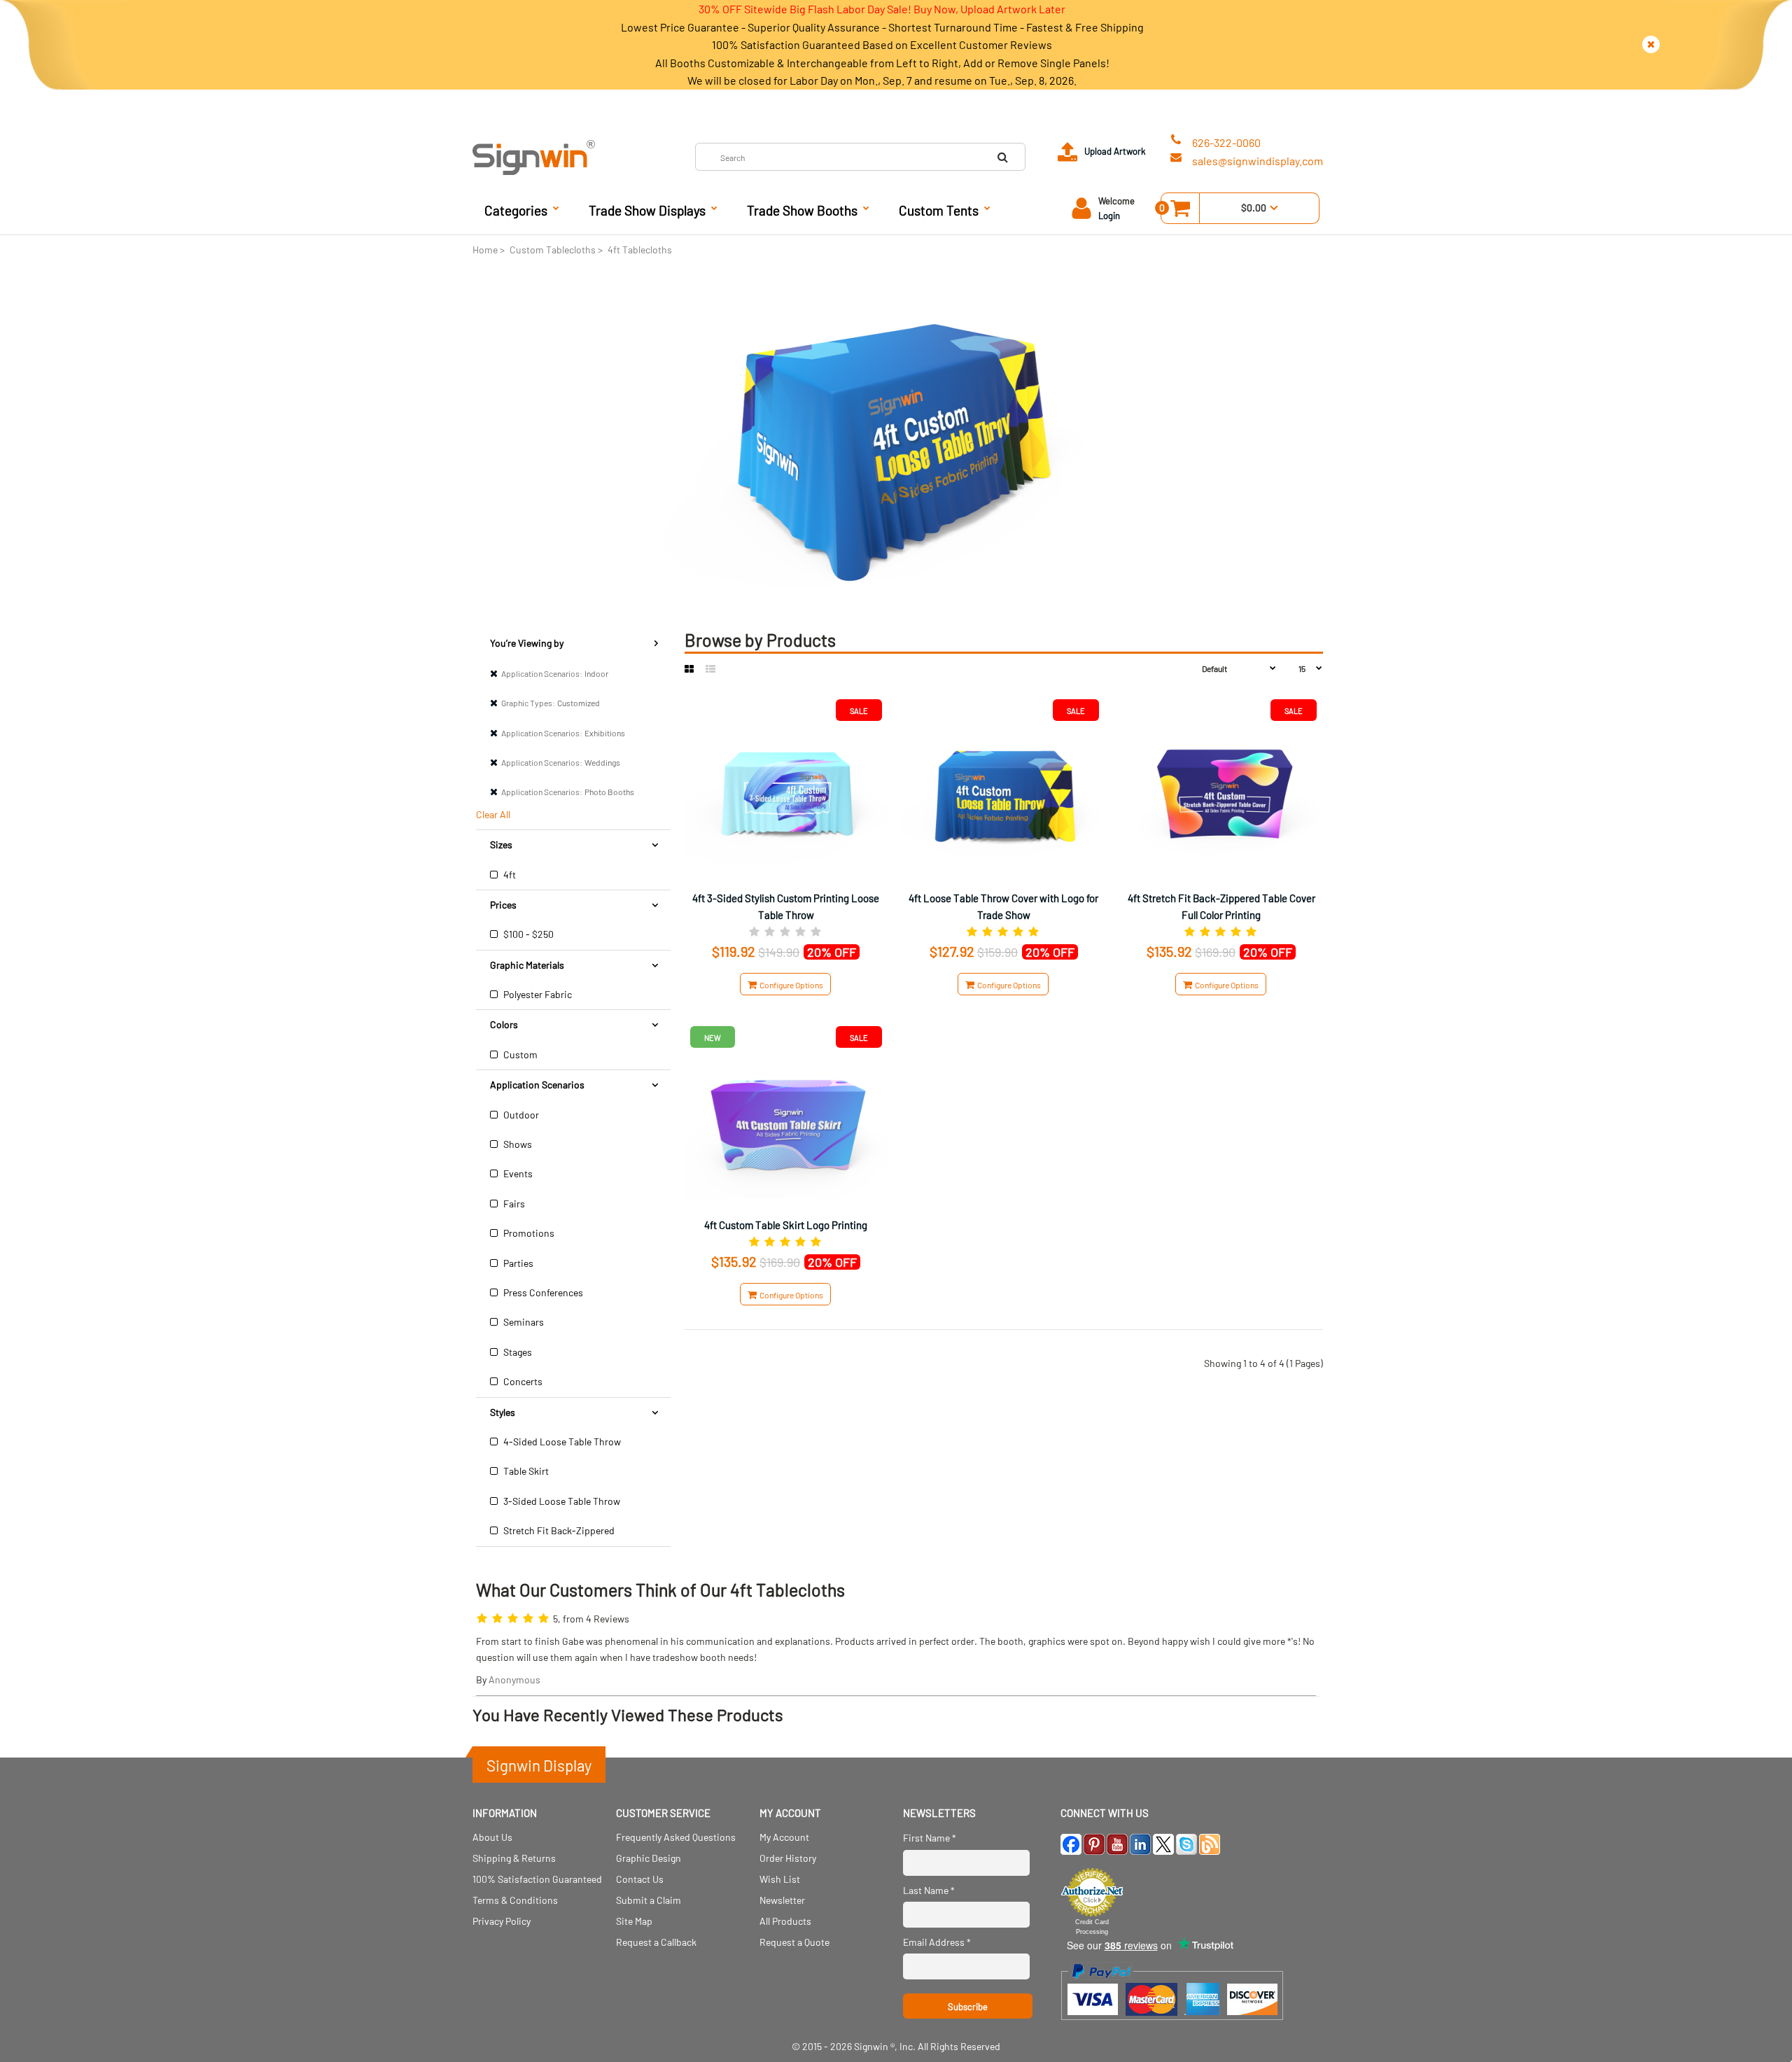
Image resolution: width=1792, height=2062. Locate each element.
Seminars (523, 1322)
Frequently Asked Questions (676, 1837)
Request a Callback (656, 1942)
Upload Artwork (1115, 151)
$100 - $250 (527, 934)
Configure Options (790, 985)
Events (517, 1173)
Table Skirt (525, 1471)
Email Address (937, 1942)
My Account (784, 1837)
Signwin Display (539, 1765)
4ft (509, 875)
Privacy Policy (502, 1921)
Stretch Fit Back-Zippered (558, 1530)
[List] (710, 669)
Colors (504, 1024)
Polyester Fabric (537, 994)
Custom (519, 1054)
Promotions (528, 1233)
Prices (503, 905)
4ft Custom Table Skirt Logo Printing (786, 1225)
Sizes (501, 844)
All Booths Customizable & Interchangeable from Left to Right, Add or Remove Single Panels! (882, 63)
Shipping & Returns (514, 1858)
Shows (517, 1144)
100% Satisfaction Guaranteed (537, 1879)
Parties (517, 1263)
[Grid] (689, 669)
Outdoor (520, 1115)
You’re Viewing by (527, 643)
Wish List (780, 1879)
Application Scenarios (537, 1085)
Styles (503, 1412)
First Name (930, 1838)
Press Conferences (542, 1292)
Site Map (634, 1921)
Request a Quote (794, 1942)
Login (1109, 216)
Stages (517, 1352)
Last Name (929, 1890)
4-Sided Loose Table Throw (561, 1442)
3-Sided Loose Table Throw (561, 1501)
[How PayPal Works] (1172, 2027)
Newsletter (782, 1900)
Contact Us (640, 1879)
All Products (785, 1921)
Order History (788, 1858)
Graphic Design (649, 1858)
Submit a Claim (649, 1900)
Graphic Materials (527, 965)
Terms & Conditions (515, 1900)
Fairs (513, 1204)
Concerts (522, 1381)
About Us (492, 1837)
